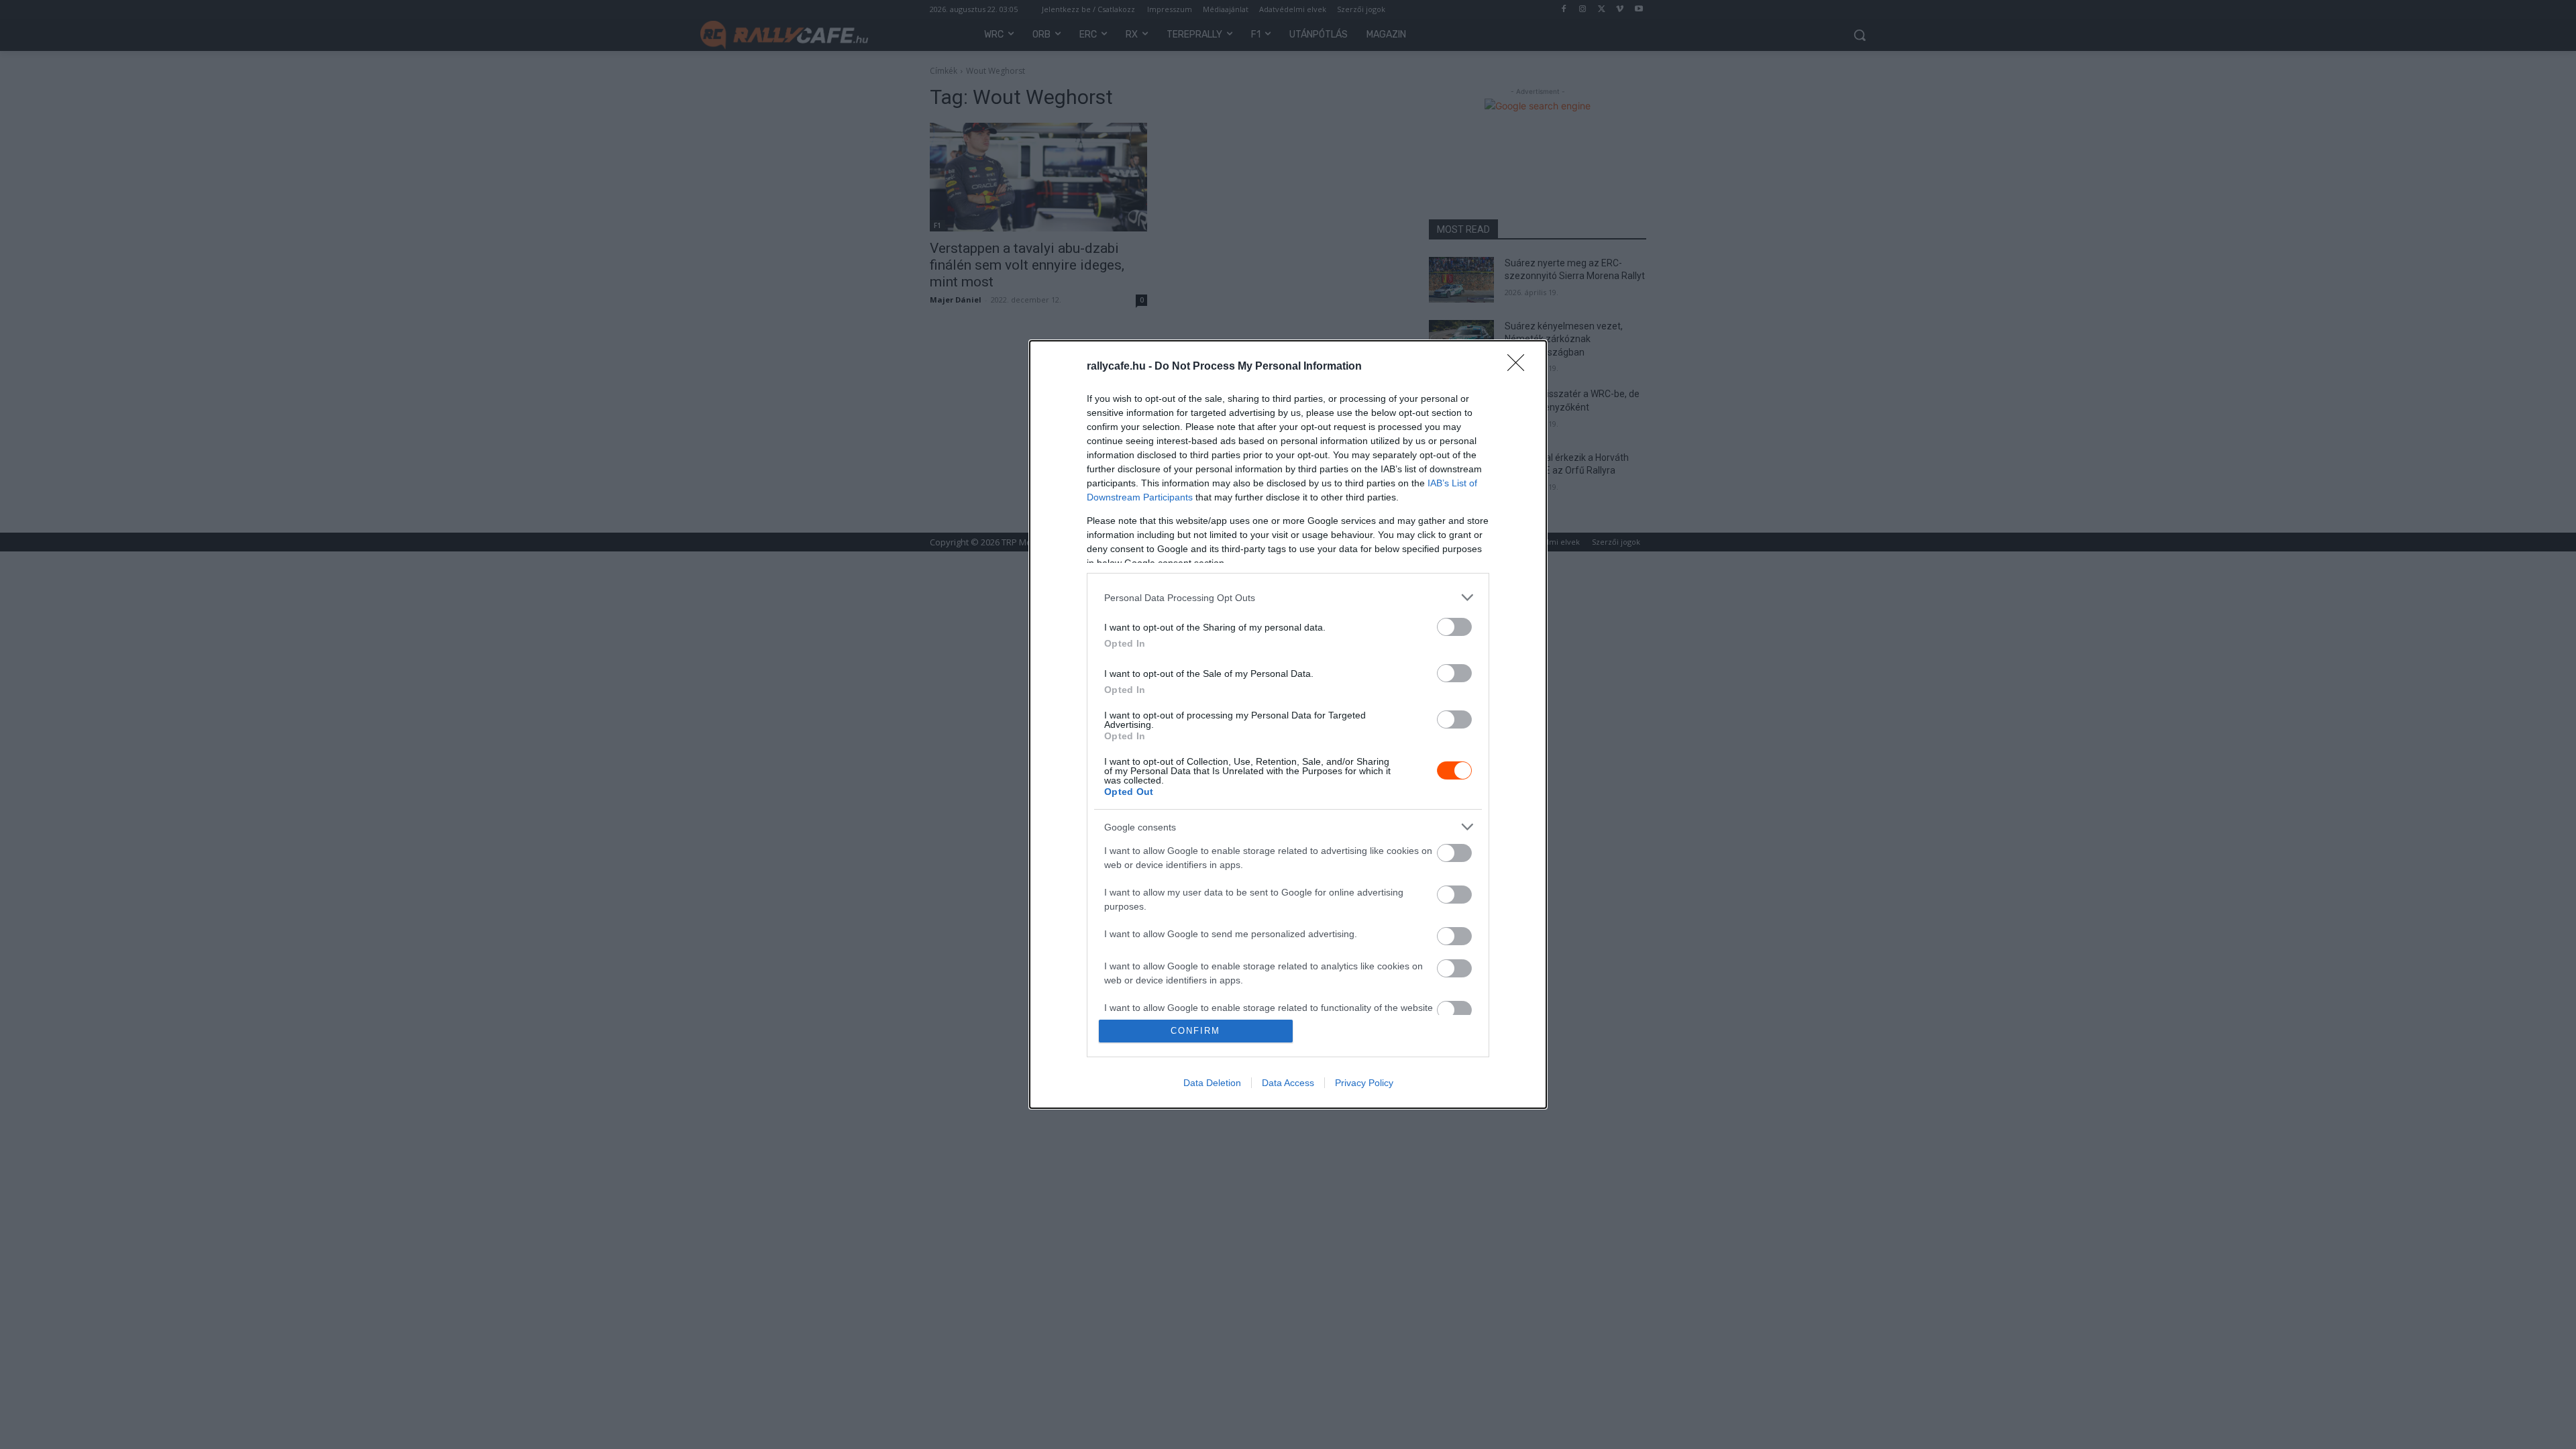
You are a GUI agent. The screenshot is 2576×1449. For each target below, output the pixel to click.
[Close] (1520, 367)
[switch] (1454, 627)
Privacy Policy (1364, 1083)
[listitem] (1288, 597)
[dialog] (1288, 724)
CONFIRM (1195, 1031)
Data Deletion (1212, 1083)
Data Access (1288, 1083)
